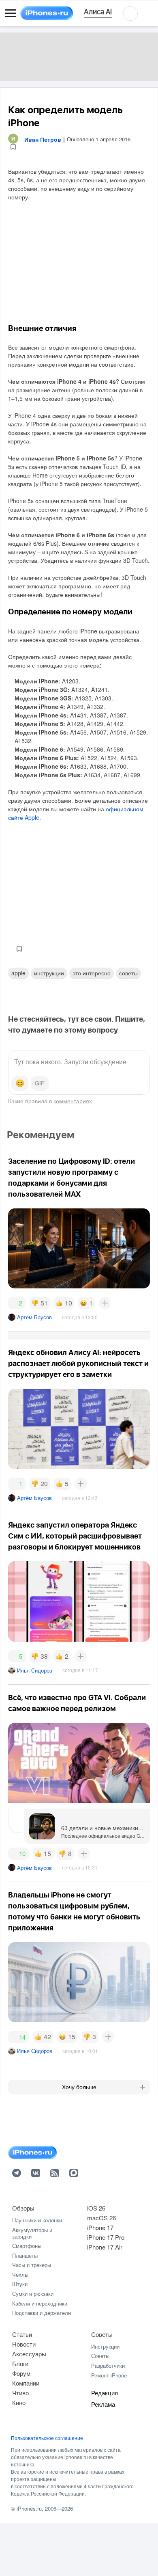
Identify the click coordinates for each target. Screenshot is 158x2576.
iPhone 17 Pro (106, 2237)
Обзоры (23, 2208)
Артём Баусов (34, 1317)
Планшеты (25, 2255)
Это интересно (92, 973)
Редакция (105, 2393)
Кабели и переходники (40, 2303)
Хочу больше (79, 2087)
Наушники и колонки (37, 2220)
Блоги (20, 2363)
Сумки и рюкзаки (33, 2294)
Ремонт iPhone (109, 2375)
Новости (24, 2344)
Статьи (22, 2334)
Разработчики (108, 2365)
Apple (18, 973)
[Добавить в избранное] (13, 147)
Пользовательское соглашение (47, 2438)
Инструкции (105, 2346)
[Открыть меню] (11, 13)
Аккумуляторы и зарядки (32, 2233)
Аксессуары (29, 2354)
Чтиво (20, 2393)
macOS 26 (101, 2218)
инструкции (49, 973)
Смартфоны (27, 2246)
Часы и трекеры (32, 2265)
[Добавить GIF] (40, 1083)
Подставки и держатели (42, 2313)
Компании (26, 2383)
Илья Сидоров (35, 1670)
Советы (128, 973)
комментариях (73, 1101)
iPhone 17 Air (105, 2247)
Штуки (20, 2284)
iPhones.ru (29, 2508)
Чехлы (20, 2275)
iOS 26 (96, 2208)
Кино (19, 2402)
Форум (21, 2373)
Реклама (103, 2404)
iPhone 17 (100, 2227)
